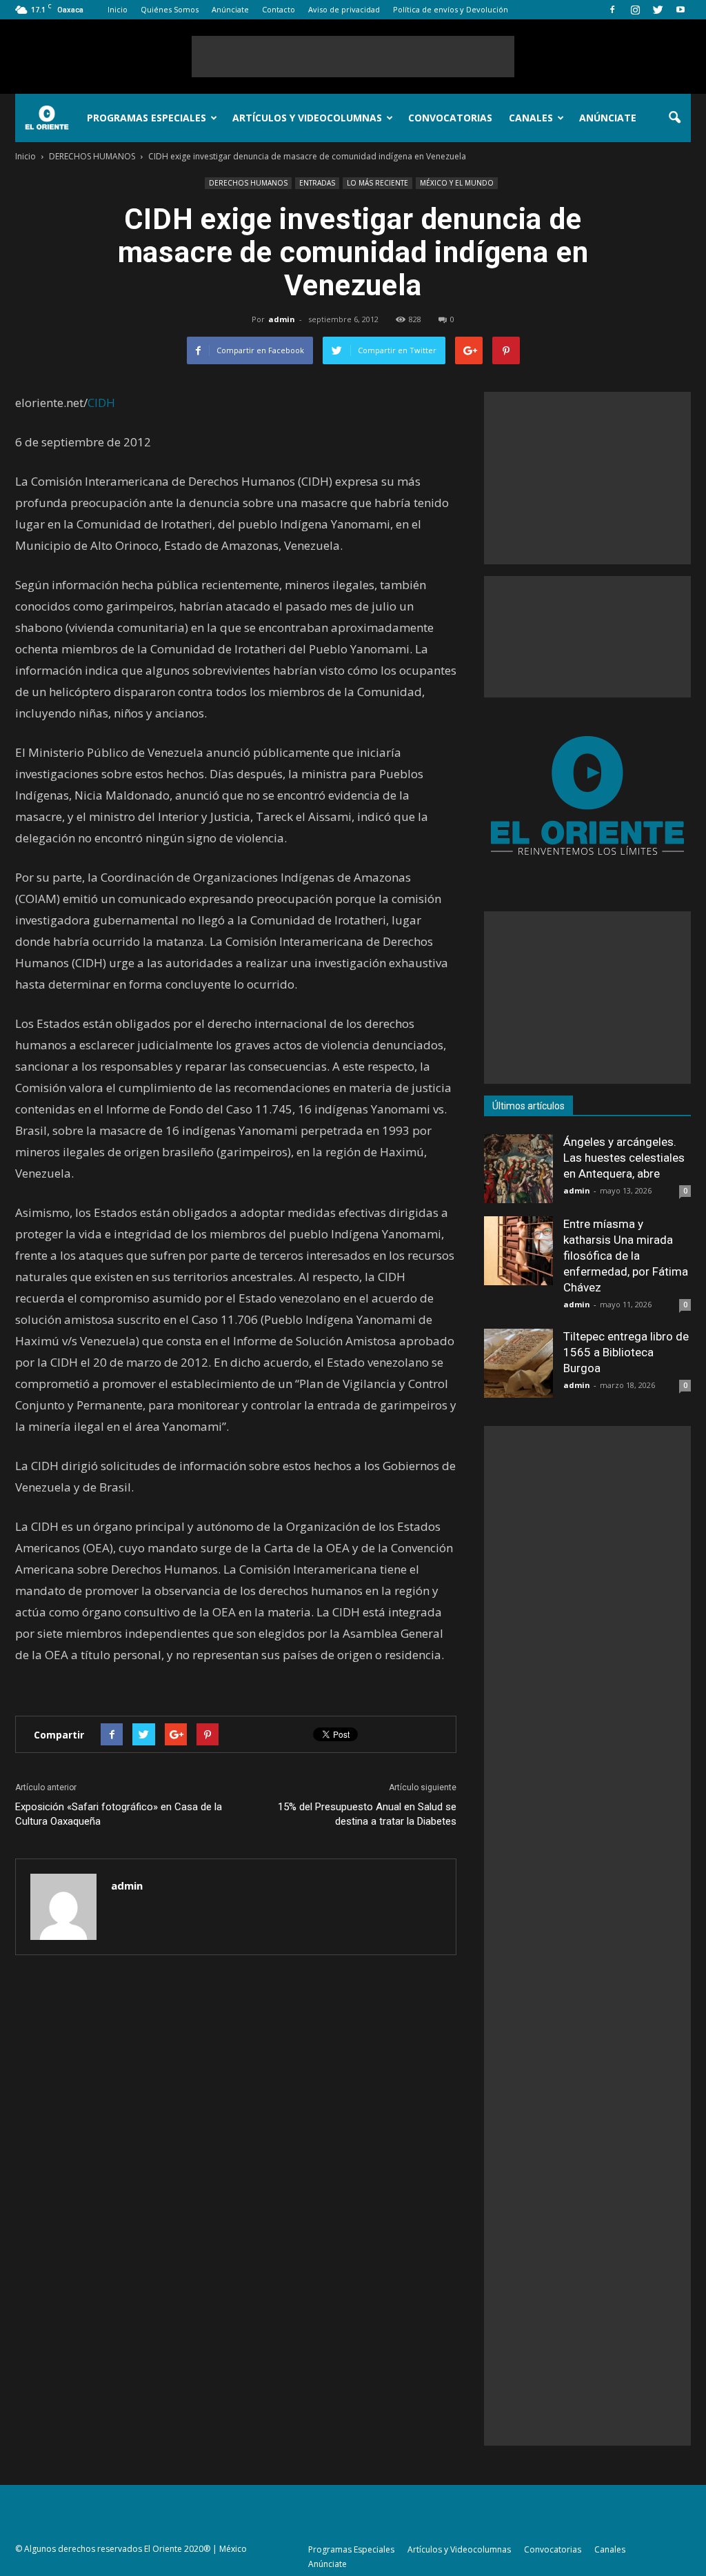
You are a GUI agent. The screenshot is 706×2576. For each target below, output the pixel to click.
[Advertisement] (353, 57)
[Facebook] (612, 10)
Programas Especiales (147, 118)
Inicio (118, 9)
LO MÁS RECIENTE (377, 183)
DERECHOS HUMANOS (248, 183)
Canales (531, 118)
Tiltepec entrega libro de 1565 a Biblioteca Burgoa (626, 1352)
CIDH (101, 403)
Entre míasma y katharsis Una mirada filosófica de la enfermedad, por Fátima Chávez (626, 1256)
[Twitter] (658, 10)
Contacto (279, 9)
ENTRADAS (317, 183)
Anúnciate (230, 9)
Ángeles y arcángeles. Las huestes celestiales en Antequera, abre (624, 1158)
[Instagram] (635, 10)
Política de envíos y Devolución (451, 9)
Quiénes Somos (170, 9)
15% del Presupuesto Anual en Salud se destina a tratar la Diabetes (367, 1814)
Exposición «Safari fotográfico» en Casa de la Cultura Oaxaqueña (119, 1814)
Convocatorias (450, 118)
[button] (674, 118)
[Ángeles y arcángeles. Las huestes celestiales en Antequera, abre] (518, 1169)
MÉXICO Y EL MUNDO (457, 183)
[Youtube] (680, 10)
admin (282, 319)
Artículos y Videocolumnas (307, 118)
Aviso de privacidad (344, 9)
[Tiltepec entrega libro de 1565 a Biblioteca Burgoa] (518, 1363)
